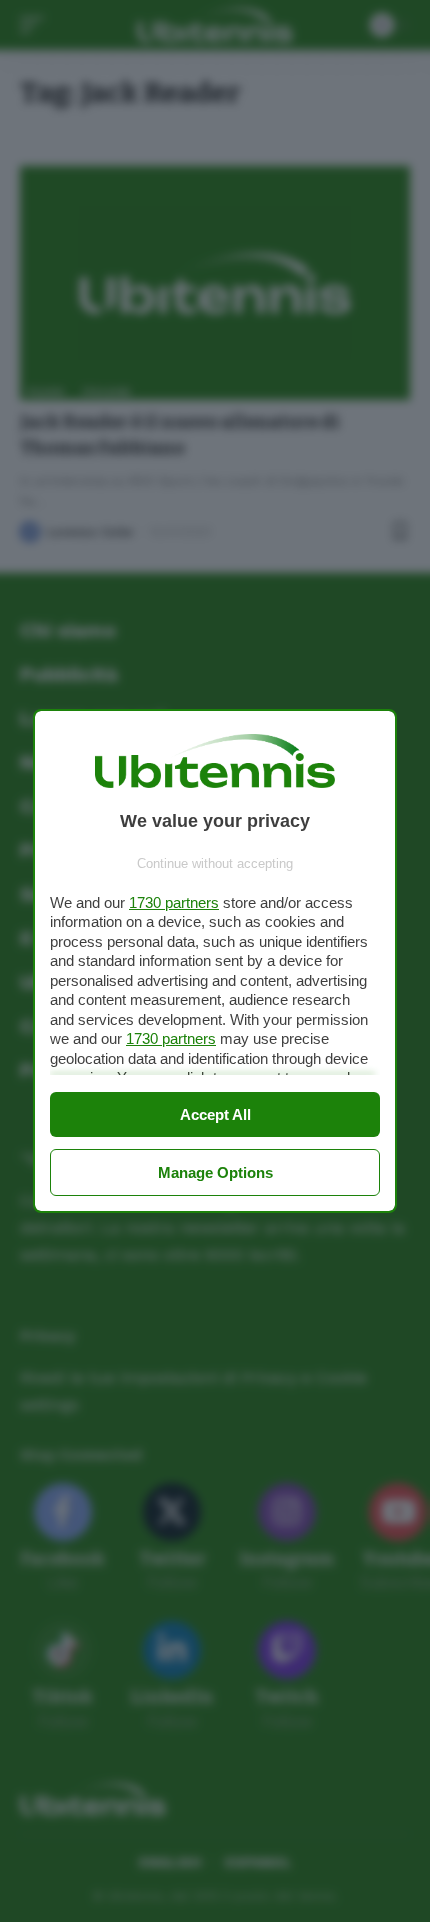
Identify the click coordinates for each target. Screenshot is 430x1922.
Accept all (215, 1114)
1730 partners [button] (174, 902)
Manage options (215, 1172)
